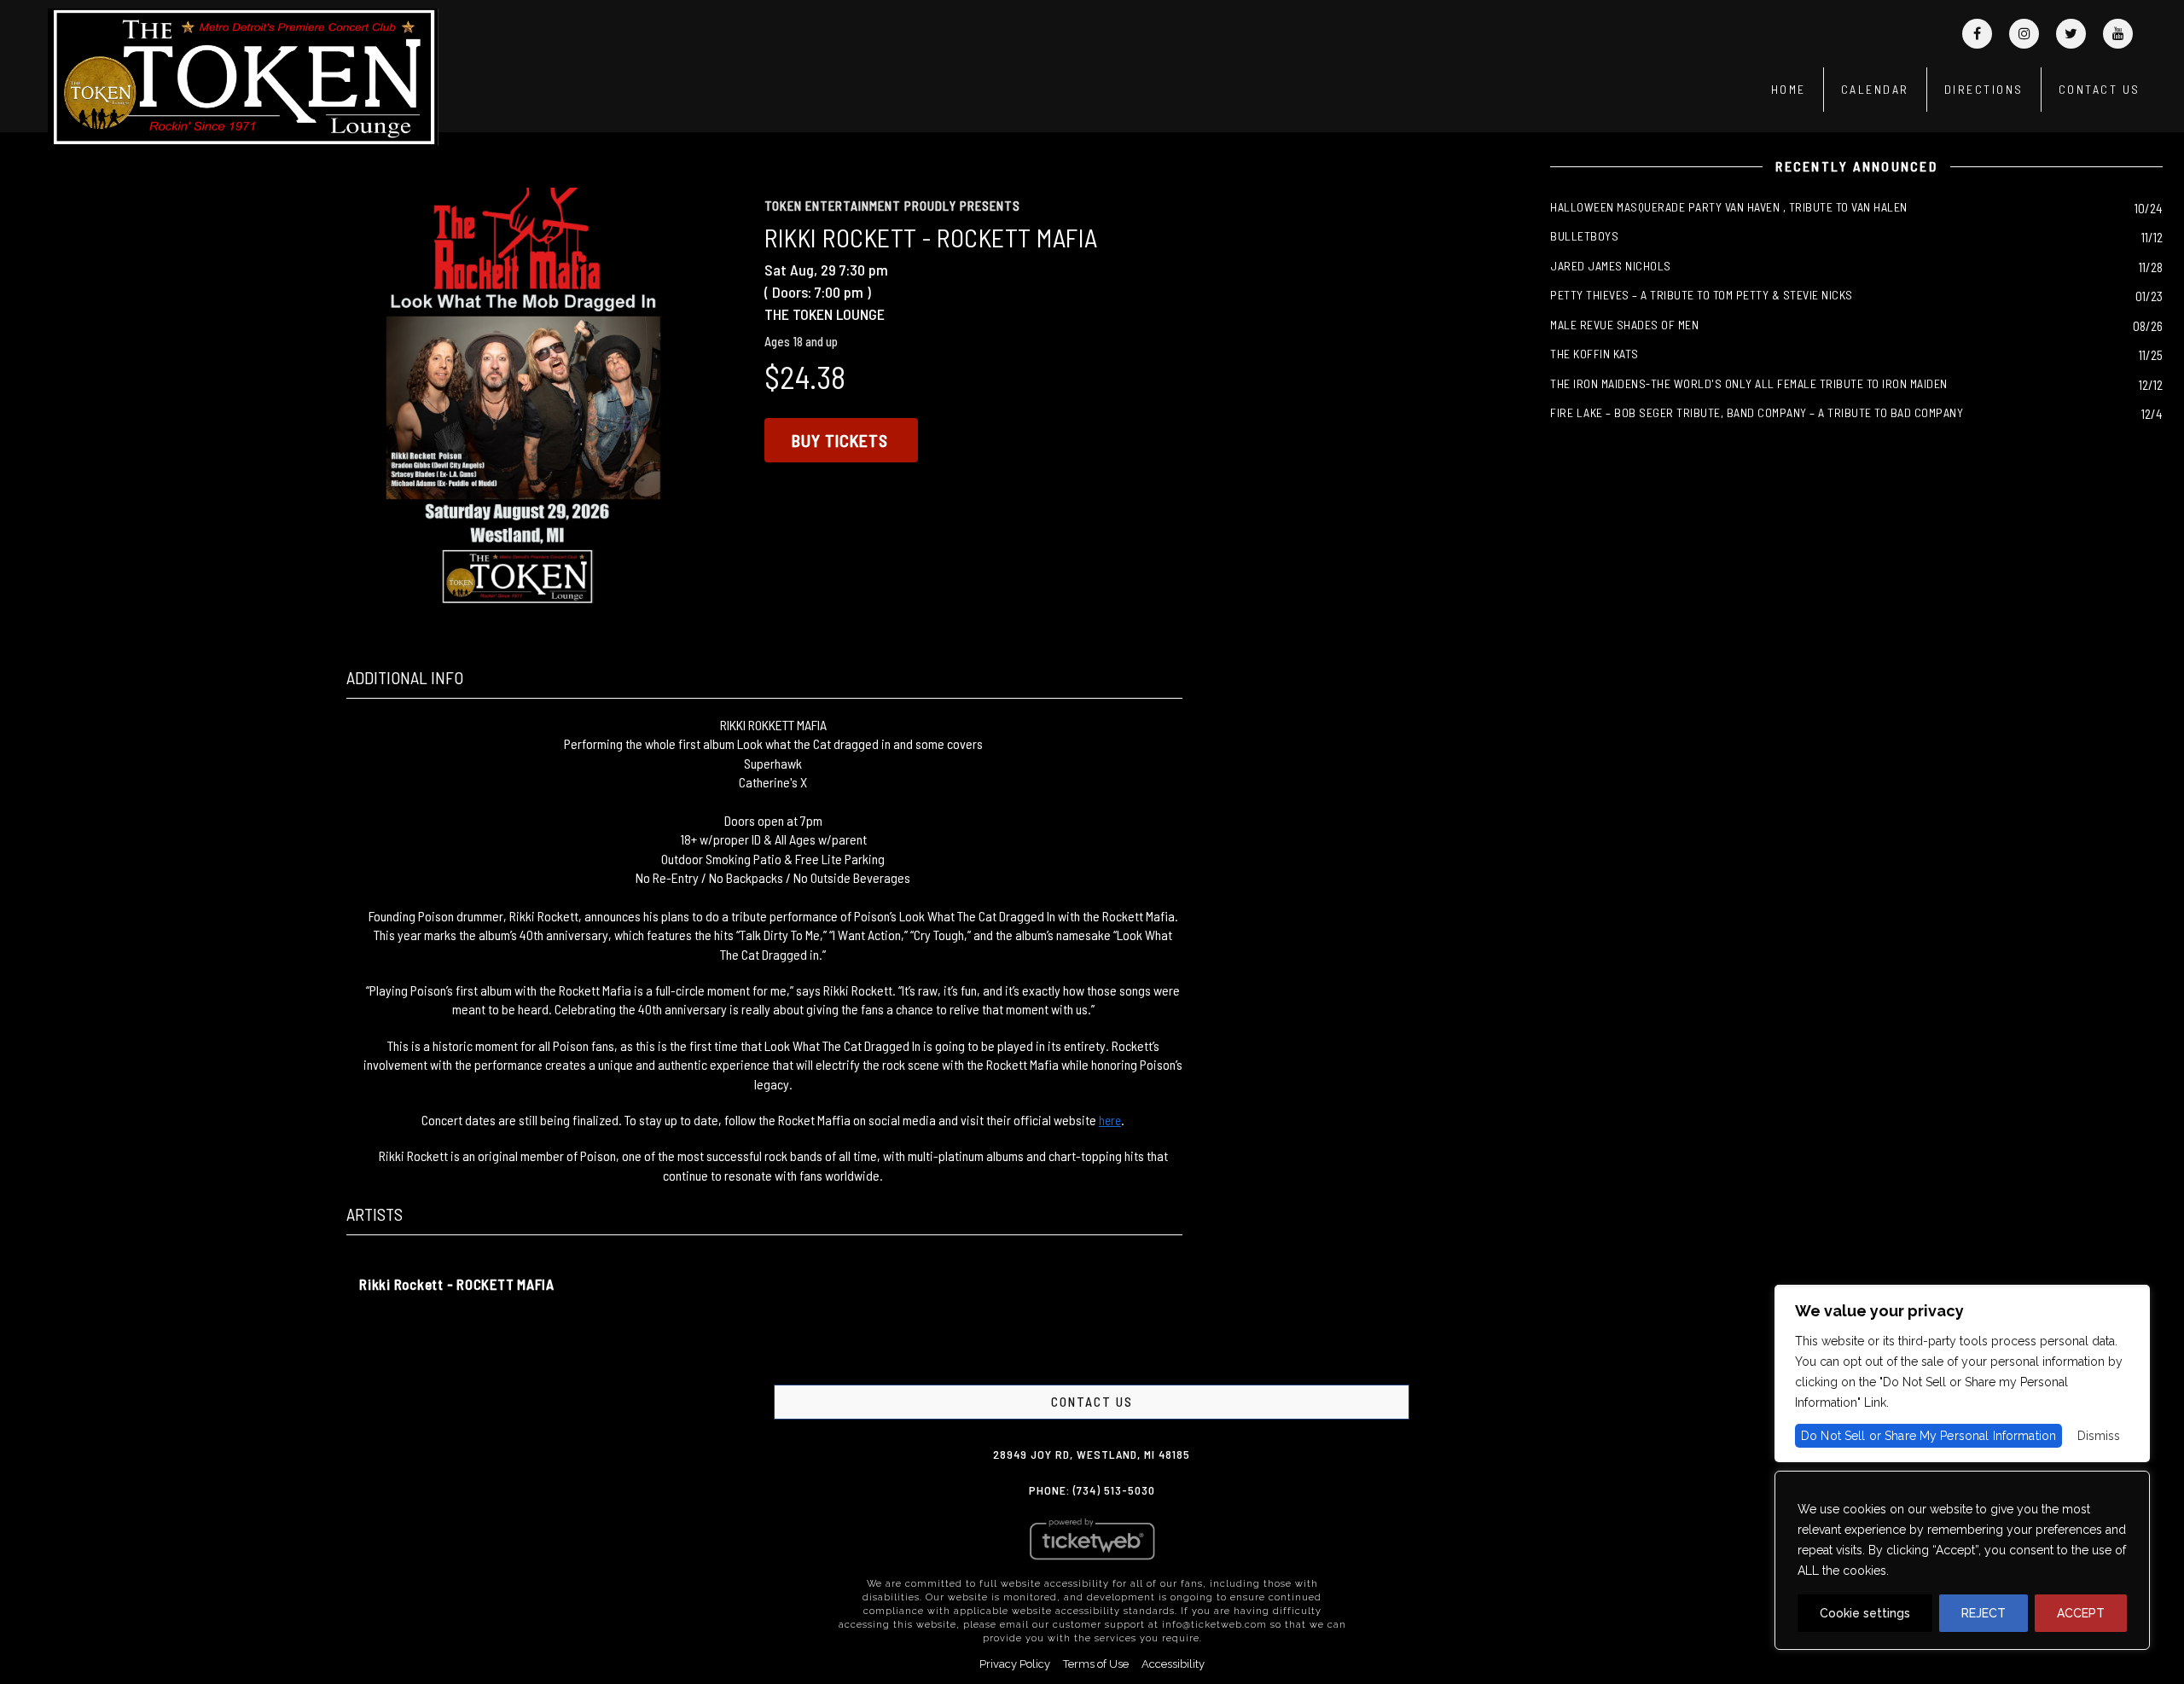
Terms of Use (1096, 1664)
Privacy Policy (1015, 1664)
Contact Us (2100, 89)
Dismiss (2099, 1436)
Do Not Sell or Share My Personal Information (1928, 1436)
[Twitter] (2071, 34)
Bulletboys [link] (1584, 236)
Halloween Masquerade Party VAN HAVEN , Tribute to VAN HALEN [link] (1729, 207)
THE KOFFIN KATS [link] (1594, 354)
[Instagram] (2024, 34)
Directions (1984, 89)
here (1110, 1120)
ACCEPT (2081, 1613)
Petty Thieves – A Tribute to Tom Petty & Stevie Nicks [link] (1702, 295)
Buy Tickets (840, 440)
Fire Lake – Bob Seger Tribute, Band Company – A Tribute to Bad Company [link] (1757, 412)
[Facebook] (1977, 34)
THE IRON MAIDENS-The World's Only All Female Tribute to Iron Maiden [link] (1749, 383)
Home (1789, 89)
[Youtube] (2118, 34)
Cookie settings (1865, 1613)
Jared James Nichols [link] (1611, 266)
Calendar (1875, 89)
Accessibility (1173, 1664)
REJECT (1984, 1613)
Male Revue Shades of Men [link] (1624, 325)
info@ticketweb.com (1214, 1625)
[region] (1962, 1560)
